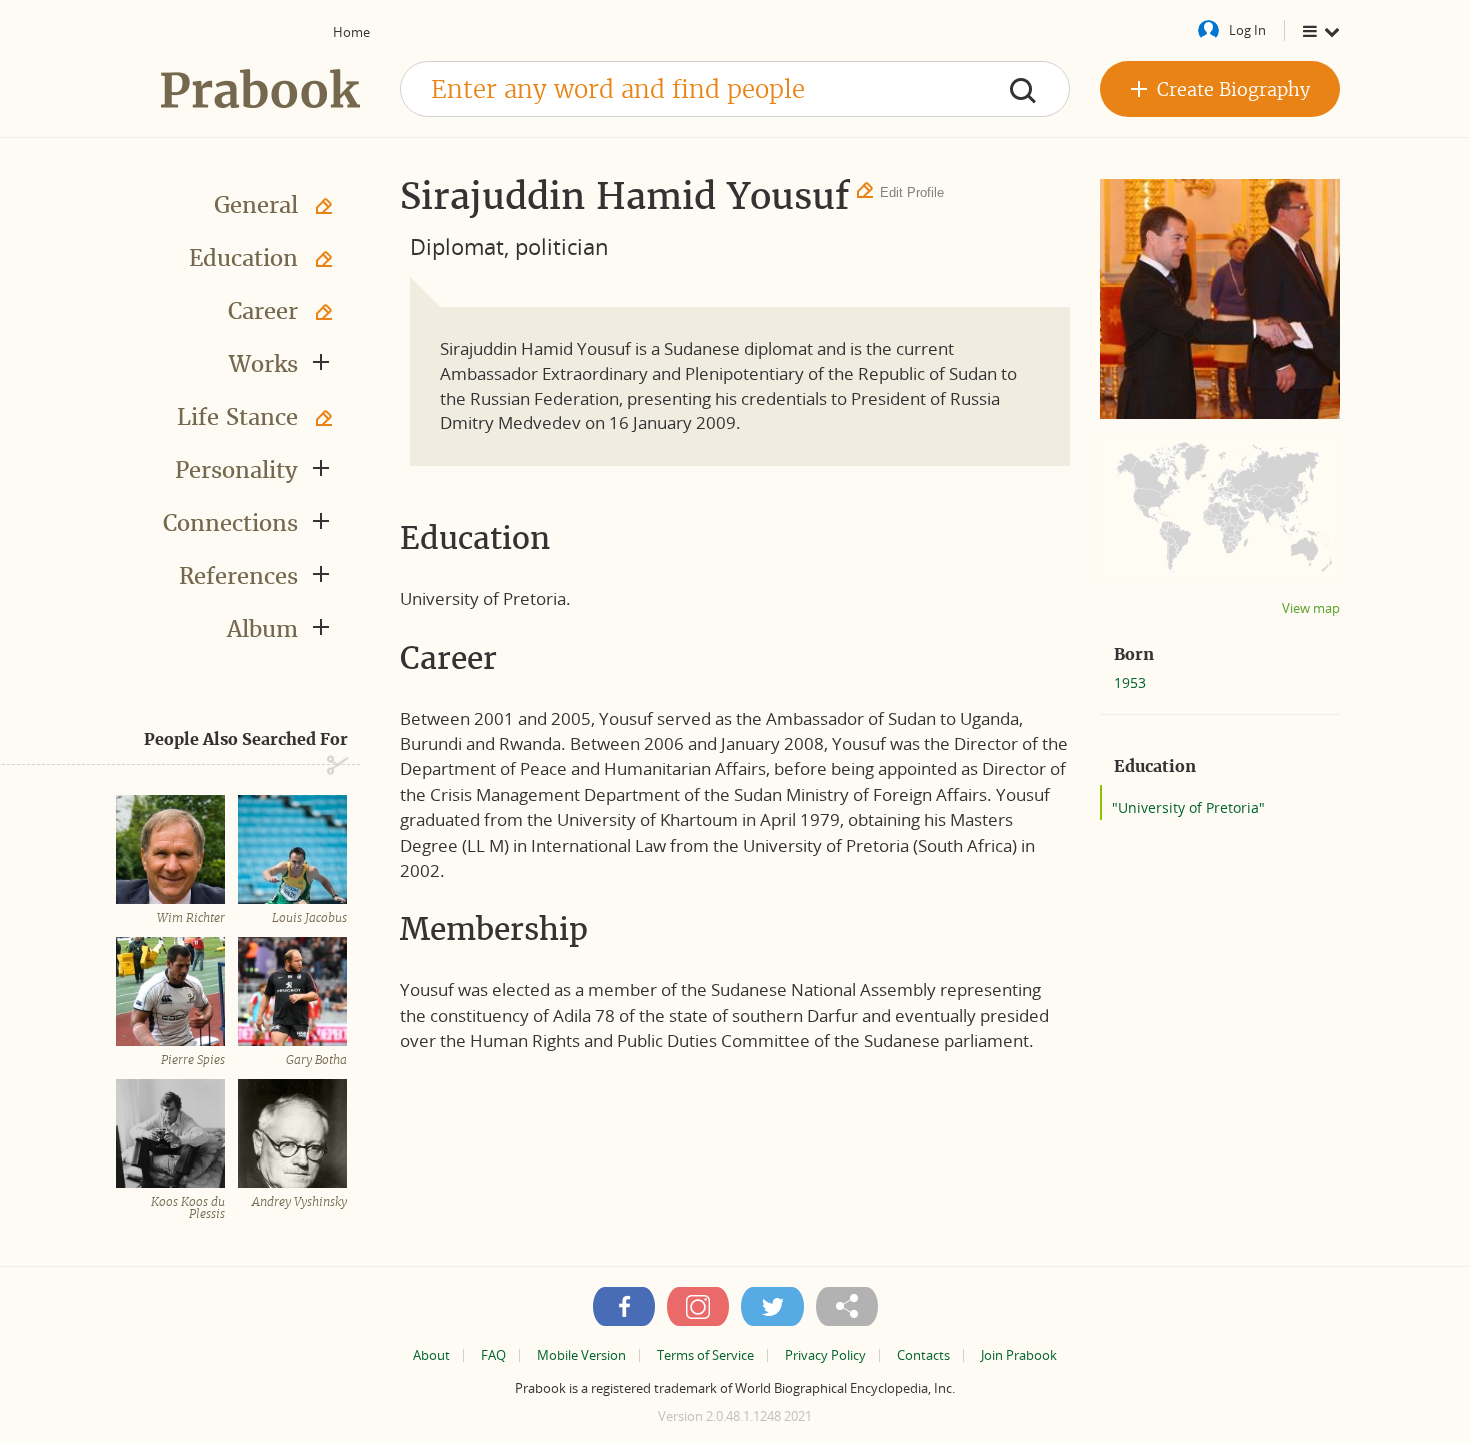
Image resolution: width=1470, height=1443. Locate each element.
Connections (230, 523)
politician (562, 246)
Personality (236, 470)
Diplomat (457, 246)
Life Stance (237, 417)
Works (263, 364)
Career (263, 311)
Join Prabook (1019, 1355)
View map (1311, 608)
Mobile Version (581, 1355)
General (256, 205)
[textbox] (735, 89)
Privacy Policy (825, 1355)
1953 (1130, 682)
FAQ (493, 1355)
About (431, 1355)
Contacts (923, 1355)
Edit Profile (912, 192)
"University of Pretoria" (1188, 807)
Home (351, 32)
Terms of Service (705, 1355)
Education (243, 258)
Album (262, 629)
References (238, 576)
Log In (1247, 30)
